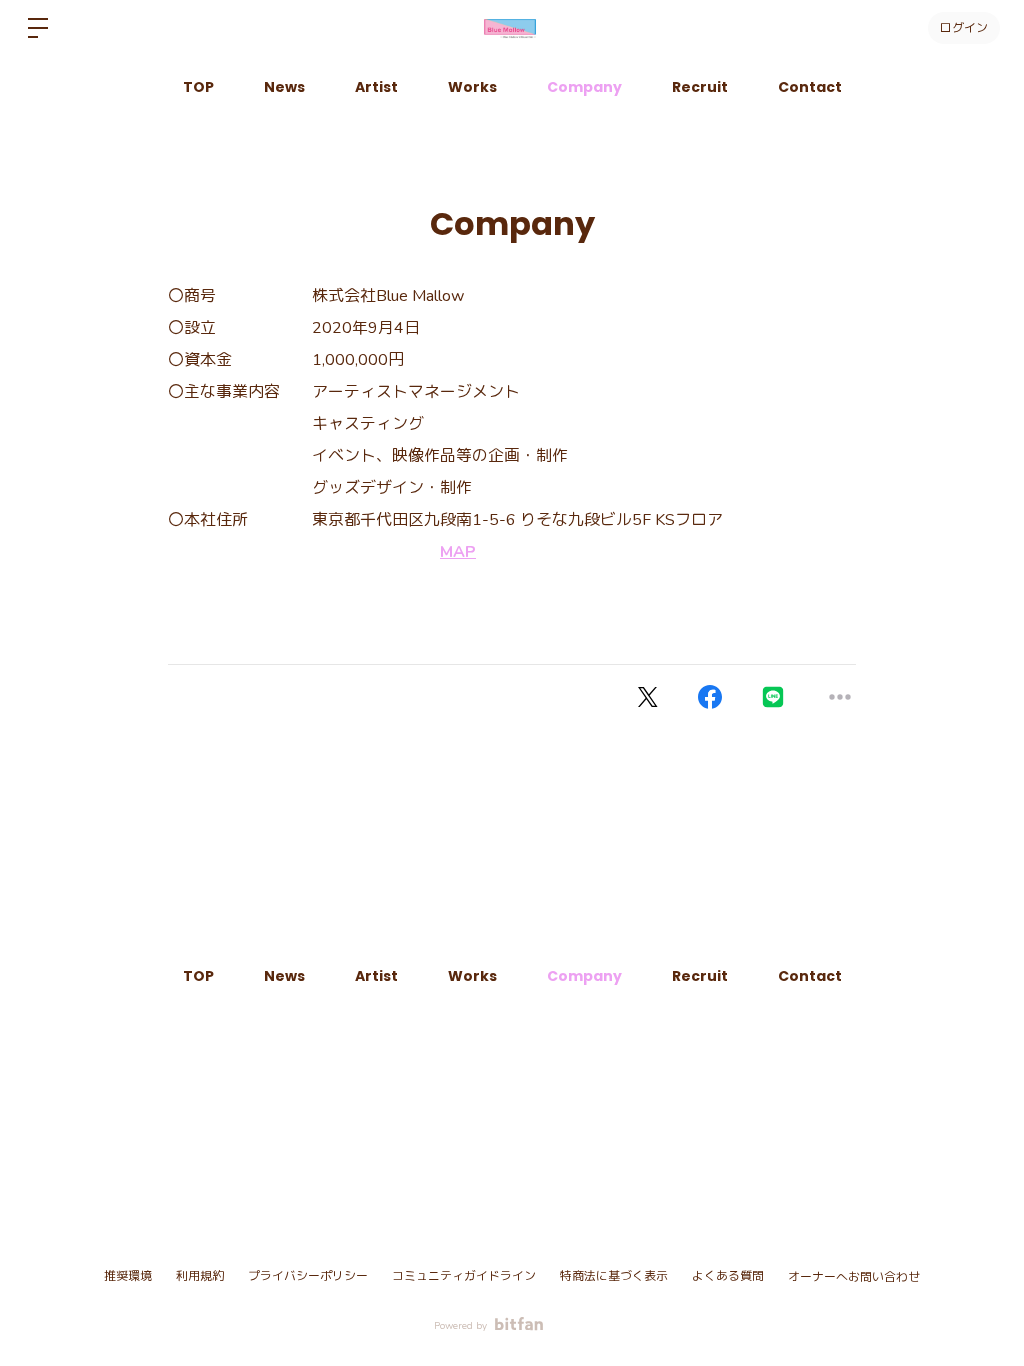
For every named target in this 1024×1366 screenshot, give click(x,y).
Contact (810, 87)
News (284, 87)
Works (472, 87)
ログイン (964, 27)
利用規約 (200, 1276)
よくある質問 (728, 1276)
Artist (376, 87)
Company (584, 87)
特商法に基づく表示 (614, 1276)
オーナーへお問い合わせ (854, 1277)
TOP (198, 87)
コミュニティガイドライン (464, 1276)
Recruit (700, 87)
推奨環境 (128, 1276)
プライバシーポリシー (308, 1276)
